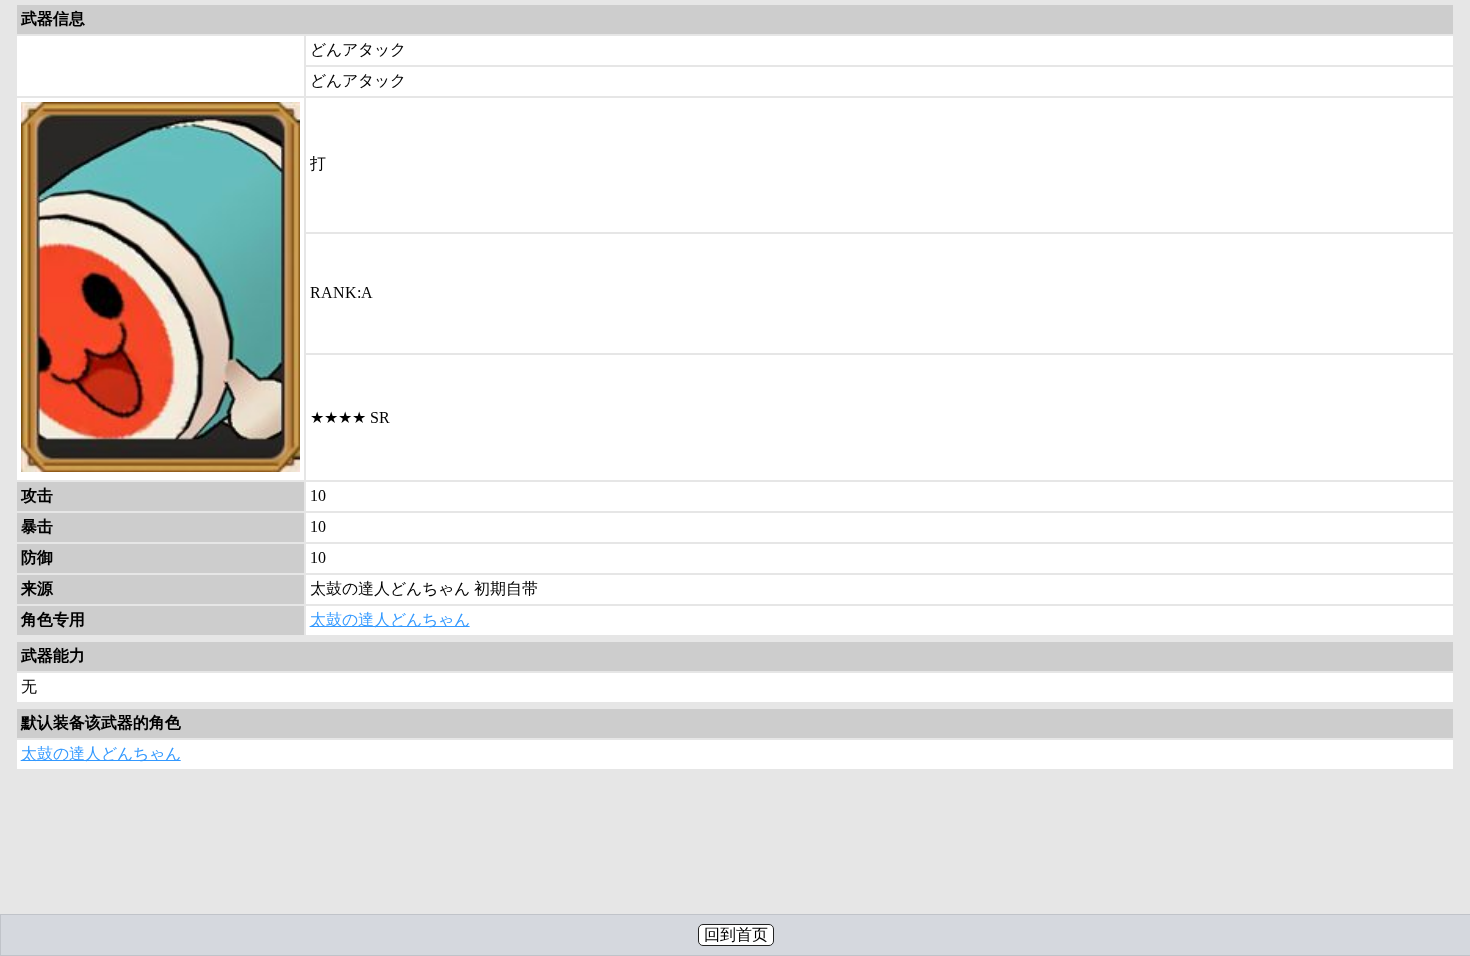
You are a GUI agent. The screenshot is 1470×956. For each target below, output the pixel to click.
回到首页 (736, 934)
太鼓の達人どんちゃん (390, 619)
